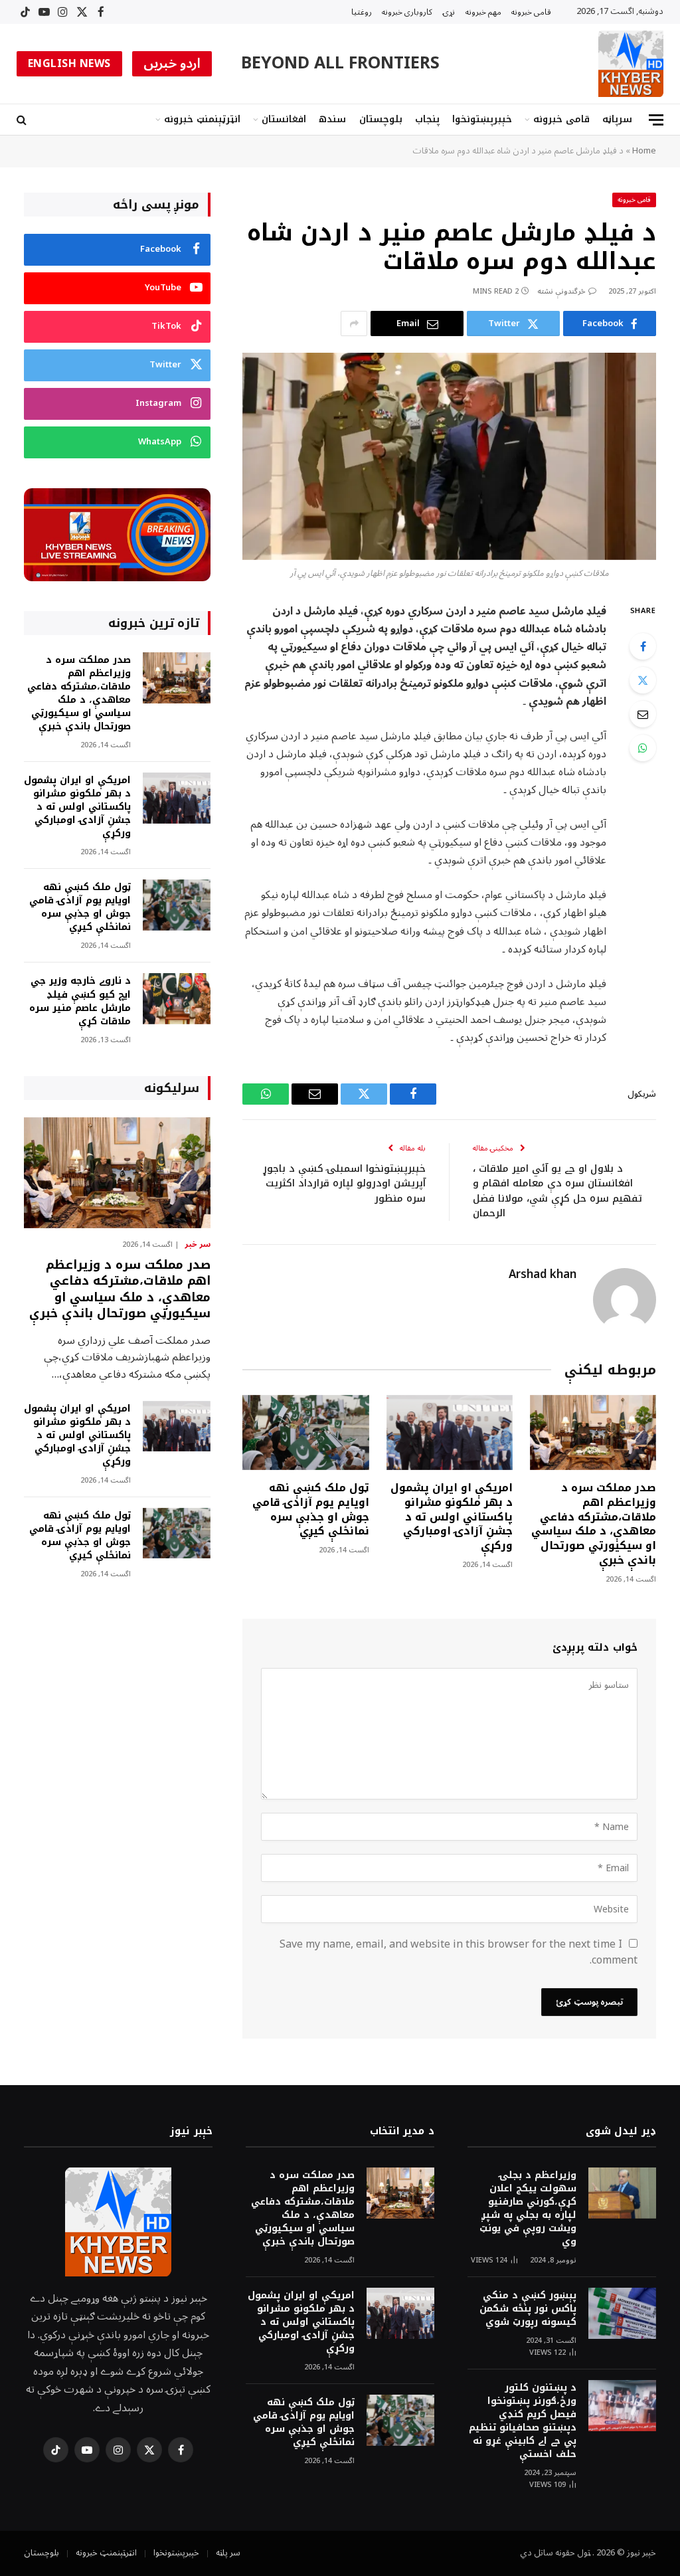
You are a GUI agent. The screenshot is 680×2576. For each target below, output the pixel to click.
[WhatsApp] (643, 748)
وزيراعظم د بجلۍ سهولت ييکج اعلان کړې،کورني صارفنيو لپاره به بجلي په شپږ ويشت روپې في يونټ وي (528, 2209)
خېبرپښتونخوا (482, 119)
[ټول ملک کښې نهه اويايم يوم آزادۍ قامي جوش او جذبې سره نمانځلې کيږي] (305, 1432)
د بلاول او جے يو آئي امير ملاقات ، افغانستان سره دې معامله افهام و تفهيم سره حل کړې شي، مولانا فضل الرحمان (557, 1191)
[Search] (23, 120)
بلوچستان (381, 119)
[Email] (643, 714)
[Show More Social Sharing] (354, 323)
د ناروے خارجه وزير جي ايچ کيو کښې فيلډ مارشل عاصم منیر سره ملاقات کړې (80, 1001)
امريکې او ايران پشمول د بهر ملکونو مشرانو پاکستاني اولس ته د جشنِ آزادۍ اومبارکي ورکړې (452, 1517)
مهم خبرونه (483, 12)
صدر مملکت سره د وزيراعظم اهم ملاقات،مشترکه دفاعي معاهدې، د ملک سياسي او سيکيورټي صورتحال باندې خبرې (594, 1524)
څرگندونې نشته (561, 291)
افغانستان (284, 119)
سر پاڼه (228, 2553)
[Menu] (656, 120)
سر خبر (198, 1245)
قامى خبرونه (531, 12)
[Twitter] (643, 680)
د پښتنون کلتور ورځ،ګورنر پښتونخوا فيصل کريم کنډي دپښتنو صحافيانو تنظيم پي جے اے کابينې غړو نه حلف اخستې (523, 2421)
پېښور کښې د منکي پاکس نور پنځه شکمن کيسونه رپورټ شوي (528, 2309)
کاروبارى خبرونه (407, 12)
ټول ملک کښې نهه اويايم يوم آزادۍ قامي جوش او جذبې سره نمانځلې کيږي (310, 1510)
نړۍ (449, 12)
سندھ (332, 119)
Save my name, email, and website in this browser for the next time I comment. (459, 1952)
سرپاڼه (617, 119)
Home (644, 151)
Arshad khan (543, 1275)
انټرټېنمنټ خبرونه (202, 119)
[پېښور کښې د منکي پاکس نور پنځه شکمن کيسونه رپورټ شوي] (622, 2313)
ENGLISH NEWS (69, 64)
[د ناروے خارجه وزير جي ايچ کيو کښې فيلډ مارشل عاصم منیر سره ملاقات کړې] (177, 999)
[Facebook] (643, 646)
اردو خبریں (172, 64)
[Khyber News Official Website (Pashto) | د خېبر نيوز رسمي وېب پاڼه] (631, 64)
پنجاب (427, 119)
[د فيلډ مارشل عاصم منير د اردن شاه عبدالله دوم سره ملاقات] (449, 456)
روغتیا (362, 12)
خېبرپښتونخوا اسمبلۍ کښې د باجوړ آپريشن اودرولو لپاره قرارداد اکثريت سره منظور (344, 1183)
